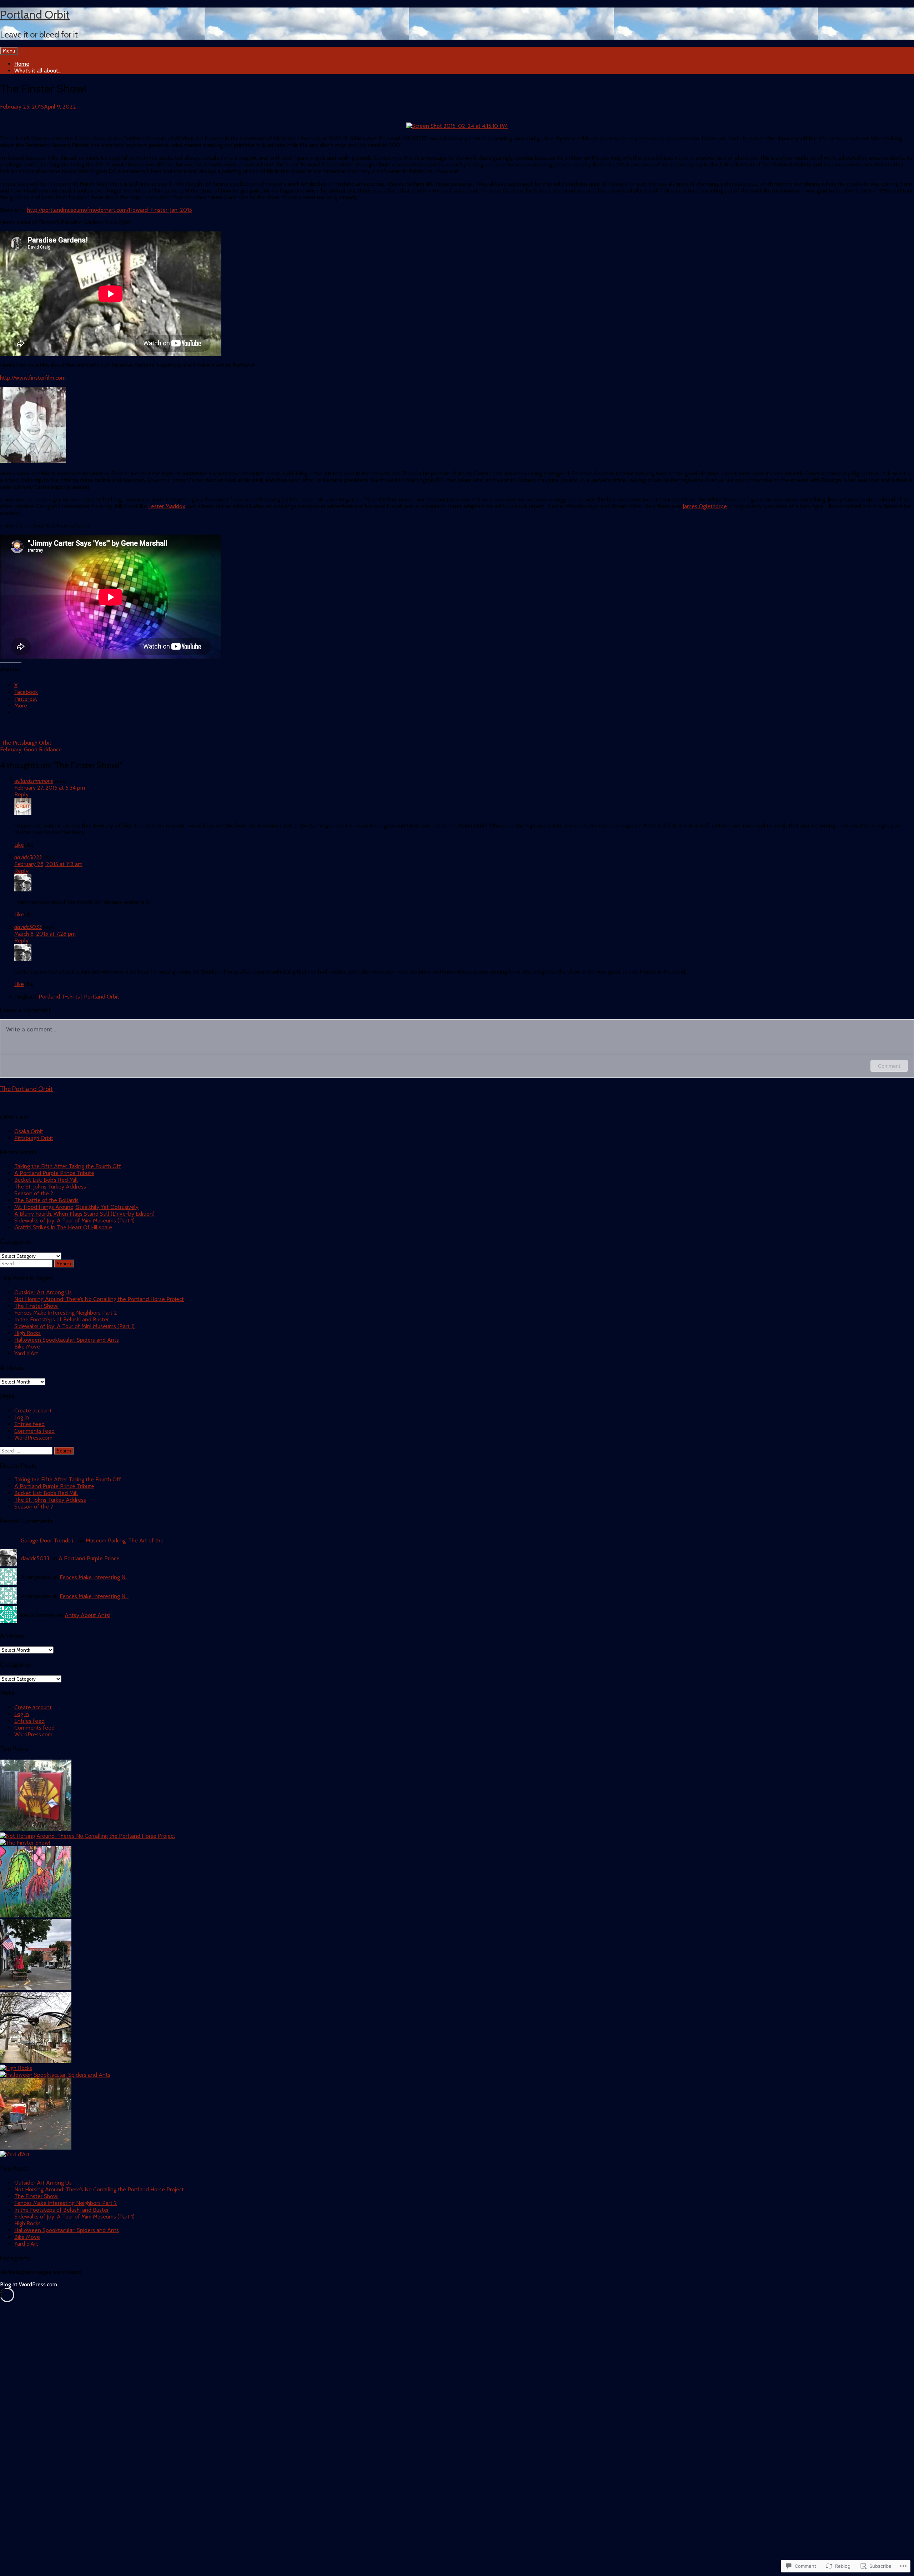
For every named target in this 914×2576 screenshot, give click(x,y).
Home (22, 64)
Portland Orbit (35, 14)
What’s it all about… (38, 71)
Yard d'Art (26, 1353)
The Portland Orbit (26, 1089)
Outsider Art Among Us (43, 1292)
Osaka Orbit (29, 1131)
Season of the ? (34, 1193)
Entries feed (29, 1424)
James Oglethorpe (705, 506)
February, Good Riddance (32, 749)
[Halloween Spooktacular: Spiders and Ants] (55, 2075)
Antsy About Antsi (87, 1615)
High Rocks (27, 1333)
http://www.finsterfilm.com (33, 378)
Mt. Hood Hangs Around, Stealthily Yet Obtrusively (76, 1207)
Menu (9, 51)
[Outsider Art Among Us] (36, 1829)
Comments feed (34, 1431)
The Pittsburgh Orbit (26, 743)
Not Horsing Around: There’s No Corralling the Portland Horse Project (99, 1299)
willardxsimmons (34, 781)
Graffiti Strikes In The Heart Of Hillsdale (63, 1227)
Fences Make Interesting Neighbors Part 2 (66, 1313)
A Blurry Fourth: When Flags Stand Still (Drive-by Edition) (84, 1214)
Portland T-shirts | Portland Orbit (79, 997)
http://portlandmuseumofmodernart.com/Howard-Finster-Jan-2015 (110, 210)
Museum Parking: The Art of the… (126, 1540)
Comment (889, 1066)
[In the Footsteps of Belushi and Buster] (36, 1988)
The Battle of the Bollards (46, 1200)
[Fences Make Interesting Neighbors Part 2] (36, 1915)
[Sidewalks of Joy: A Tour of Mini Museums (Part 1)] (36, 2061)
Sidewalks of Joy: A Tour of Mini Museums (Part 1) (74, 1221)
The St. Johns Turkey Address (50, 1187)
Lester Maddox (167, 506)
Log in (22, 1417)
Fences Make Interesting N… (94, 1577)
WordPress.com (33, 1438)
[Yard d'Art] (15, 2154)
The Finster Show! (36, 1306)
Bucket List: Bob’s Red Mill (46, 1180)
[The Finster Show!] (25, 1843)
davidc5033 (28, 857)
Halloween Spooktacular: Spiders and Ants (67, 1340)
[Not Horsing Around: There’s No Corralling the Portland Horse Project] (88, 1836)
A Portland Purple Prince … (91, 1558)
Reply (21, 794)
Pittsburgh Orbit (34, 1138)
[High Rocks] (16, 2068)
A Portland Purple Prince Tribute (54, 1173)
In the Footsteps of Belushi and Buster (62, 1319)
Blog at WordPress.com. (29, 2284)
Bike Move (27, 1347)
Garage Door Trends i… (49, 1540)
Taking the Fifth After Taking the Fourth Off (68, 1166)
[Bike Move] (36, 2148)
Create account (33, 1410)
